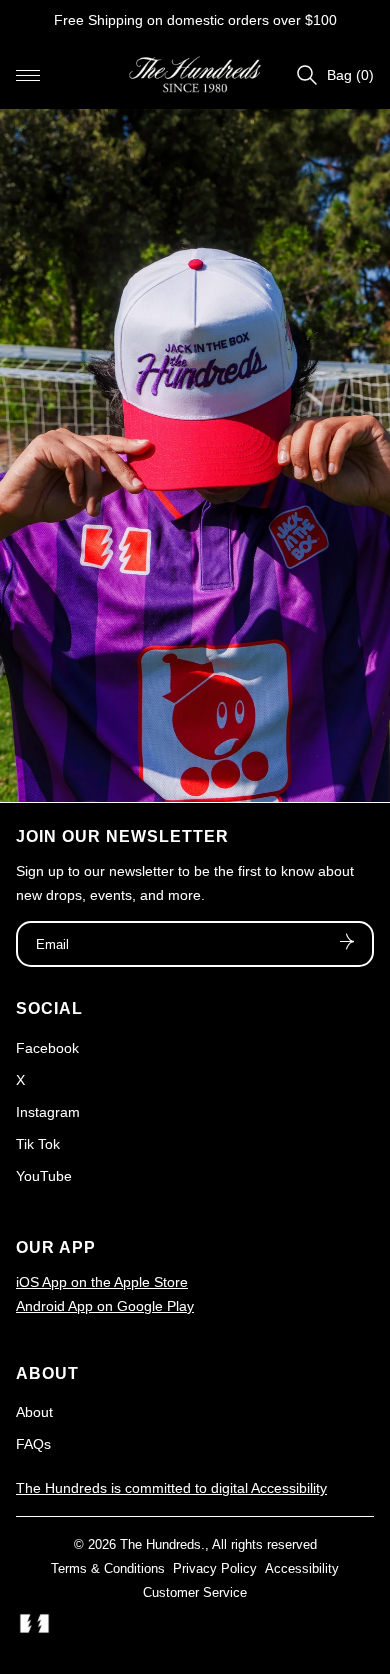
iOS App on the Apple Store (102, 1282)
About (34, 1412)
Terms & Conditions (108, 1568)
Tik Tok (38, 1144)
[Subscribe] (347, 944)
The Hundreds (160, 1544)
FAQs (33, 1444)
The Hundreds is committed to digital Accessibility (171, 1488)
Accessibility (302, 1568)
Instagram (48, 1112)
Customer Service (195, 1592)
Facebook (47, 1048)
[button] (28, 75)
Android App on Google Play (105, 1306)
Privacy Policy (215, 1568)
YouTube (44, 1176)
